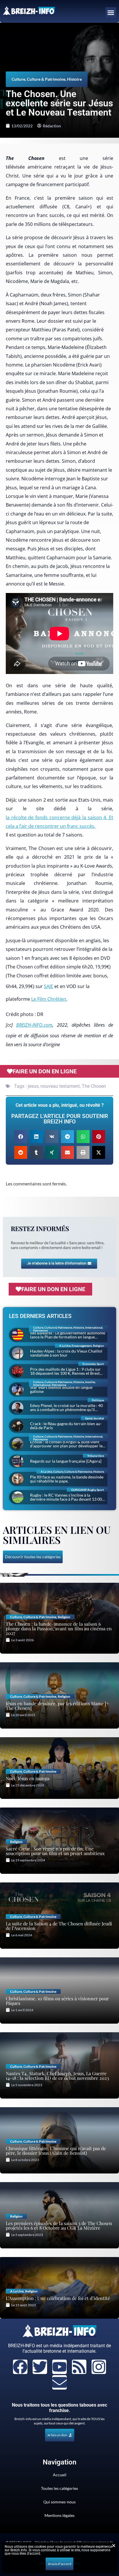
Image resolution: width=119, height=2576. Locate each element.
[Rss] (79, 2367)
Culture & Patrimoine (46, 79)
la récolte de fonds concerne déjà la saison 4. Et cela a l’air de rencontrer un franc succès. (59, 822)
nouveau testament (60, 1086)
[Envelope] (59, 2382)
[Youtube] (59, 2367)
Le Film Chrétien (49, 999)
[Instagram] (99, 2367)
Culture (18, 79)
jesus (33, 1086)
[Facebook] (20, 2367)
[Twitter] (40, 2367)
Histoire (74, 79)
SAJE (49, 986)
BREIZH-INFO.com (34, 1025)
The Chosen (94, 1086)
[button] (111, 13)
